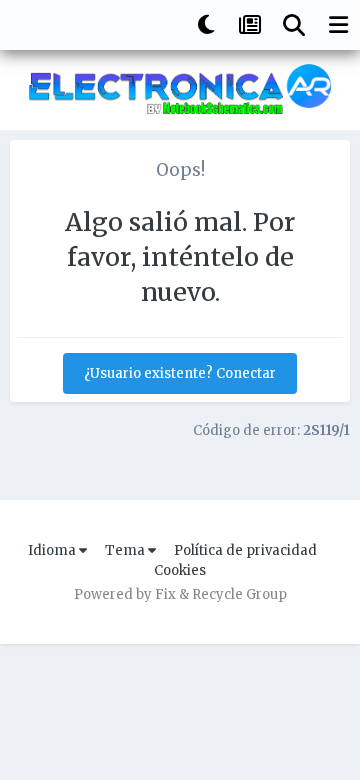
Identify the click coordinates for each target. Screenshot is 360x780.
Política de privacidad (245, 550)
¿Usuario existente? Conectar (180, 373)
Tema (126, 550)
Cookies (180, 570)
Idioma (53, 550)
